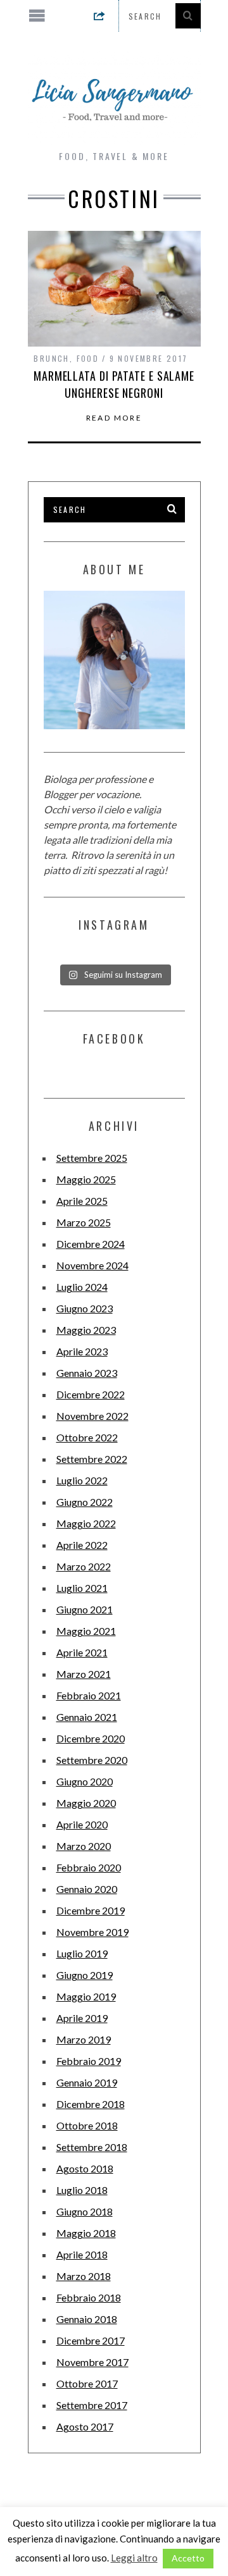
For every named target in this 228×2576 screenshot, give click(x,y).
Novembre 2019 (92, 1932)
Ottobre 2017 (87, 2383)
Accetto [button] (188, 2558)
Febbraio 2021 (89, 1695)
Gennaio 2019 (87, 2082)
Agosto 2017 (85, 2426)
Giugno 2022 (85, 1502)
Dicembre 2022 (91, 1394)
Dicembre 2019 (91, 1910)
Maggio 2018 (86, 2233)
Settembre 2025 (92, 1158)
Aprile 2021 (82, 1652)
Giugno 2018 (85, 2211)
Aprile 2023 (82, 1351)
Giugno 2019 (85, 1975)
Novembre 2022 (92, 1416)
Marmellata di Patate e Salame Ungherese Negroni (114, 384)
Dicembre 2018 (91, 2104)
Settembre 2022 (92, 1459)
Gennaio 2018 (87, 2319)
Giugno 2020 (85, 1781)
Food (88, 358)
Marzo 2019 (84, 2039)
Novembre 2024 (92, 1265)
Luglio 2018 (82, 2190)
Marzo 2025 (84, 1222)
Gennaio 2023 (87, 1373)
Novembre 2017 (92, 2362)
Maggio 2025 (86, 1179)
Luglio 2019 (82, 1953)
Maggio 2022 (86, 1523)
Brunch (51, 358)
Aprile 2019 (82, 2018)
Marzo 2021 (84, 1674)
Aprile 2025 (82, 1201)
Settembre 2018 (92, 2147)
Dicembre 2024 (91, 1244)
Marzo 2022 (84, 1566)
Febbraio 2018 (89, 2297)
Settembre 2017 (92, 2405)
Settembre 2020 (92, 1760)
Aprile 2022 (82, 1545)
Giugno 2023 (85, 1308)
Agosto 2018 (85, 2168)
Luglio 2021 (82, 1588)
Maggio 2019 (86, 1996)
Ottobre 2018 (87, 2125)
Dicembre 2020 (91, 1738)
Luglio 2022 (82, 1480)
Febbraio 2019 (89, 2061)
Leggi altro (134, 2558)
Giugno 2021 (85, 1609)
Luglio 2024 (82, 1287)
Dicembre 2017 (91, 2340)
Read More (114, 418)
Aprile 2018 (82, 2254)
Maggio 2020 (86, 1803)
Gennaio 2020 (87, 1889)
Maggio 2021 (86, 1631)
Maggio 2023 (86, 1330)
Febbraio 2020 (89, 1867)
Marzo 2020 (84, 1846)
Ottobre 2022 (87, 1437)
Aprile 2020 (82, 1824)
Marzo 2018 (84, 2276)
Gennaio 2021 (87, 1717)
